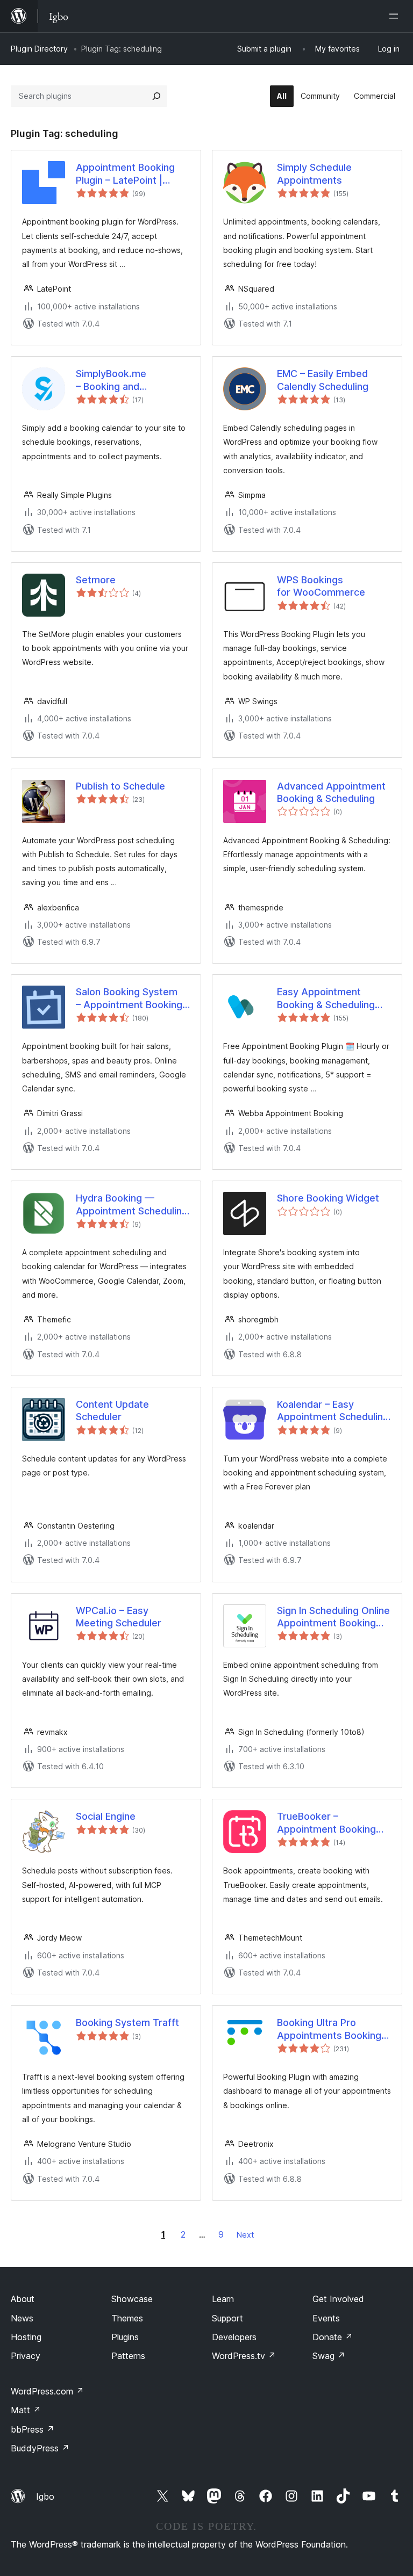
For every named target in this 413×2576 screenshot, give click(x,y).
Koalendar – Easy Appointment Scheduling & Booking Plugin (333, 1411)
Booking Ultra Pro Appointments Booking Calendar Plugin (329, 2029)
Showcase (132, 2299)
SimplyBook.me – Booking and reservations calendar (126, 380)
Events (326, 2318)
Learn (223, 2299)
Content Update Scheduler (112, 1410)
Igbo (45, 2497)
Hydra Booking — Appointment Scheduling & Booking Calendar (132, 1205)
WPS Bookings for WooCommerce (321, 586)
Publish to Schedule (120, 786)
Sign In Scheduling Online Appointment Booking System (333, 1617)
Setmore (96, 580)
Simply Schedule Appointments (314, 173)
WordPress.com (47, 2391)
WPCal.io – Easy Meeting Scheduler (119, 1617)
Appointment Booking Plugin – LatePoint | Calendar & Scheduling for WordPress (127, 174)
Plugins (125, 2337)
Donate (333, 2337)
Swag (329, 2356)
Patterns (128, 2356)
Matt (26, 2410)
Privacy (26, 2356)
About (23, 2299)
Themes (127, 2318)
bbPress (33, 2429)
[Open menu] (396, 16)
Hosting (26, 2337)
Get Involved (338, 2299)
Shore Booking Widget (328, 1198)
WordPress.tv (244, 2356)
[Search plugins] (156, 96)
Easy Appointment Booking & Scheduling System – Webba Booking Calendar (326, 998)
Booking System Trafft (127, 2023)
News (22, 2318)
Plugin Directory (39, 49)
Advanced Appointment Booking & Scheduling (331, 792)
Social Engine (106, 1816)
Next (245, 2235)
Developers (234, 2337)
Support (227, 2318)
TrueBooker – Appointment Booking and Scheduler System (328, 1823)
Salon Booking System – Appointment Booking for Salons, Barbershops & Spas (131, 998)
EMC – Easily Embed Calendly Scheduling (323, 380)
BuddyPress (40, 2448)
